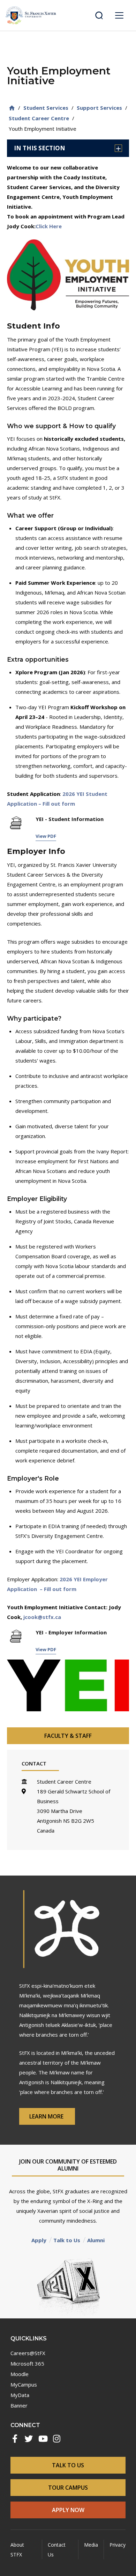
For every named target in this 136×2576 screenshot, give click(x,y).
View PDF (46, 836)
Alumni (96, 2240)
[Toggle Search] (99, 15)
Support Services (99, 108)
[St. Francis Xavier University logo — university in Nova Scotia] (31, 15)
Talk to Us (67, 2240)
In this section (40, 148)
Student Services (46, 108)
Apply (39, 2240)
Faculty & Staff (68, 1736)
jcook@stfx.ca (42, 1617)
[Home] (12, 108)
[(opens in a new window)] (15, 2439)
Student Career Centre (39, 118)
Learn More (47, 2116)
